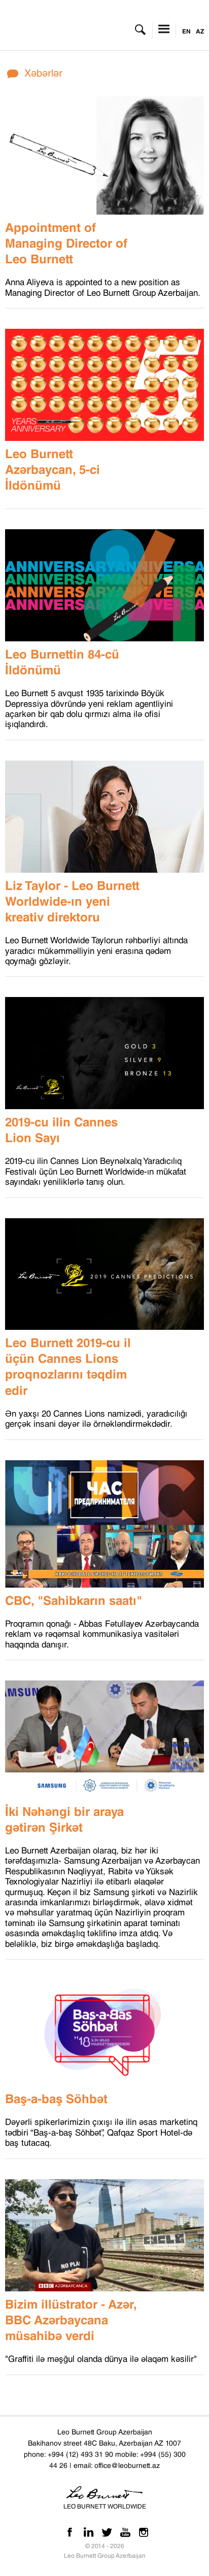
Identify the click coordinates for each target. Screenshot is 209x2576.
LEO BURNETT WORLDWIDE (105, 2506)
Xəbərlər (43, 73)
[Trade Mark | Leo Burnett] (55, 30)
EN (186, 31)
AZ (200, 31)
